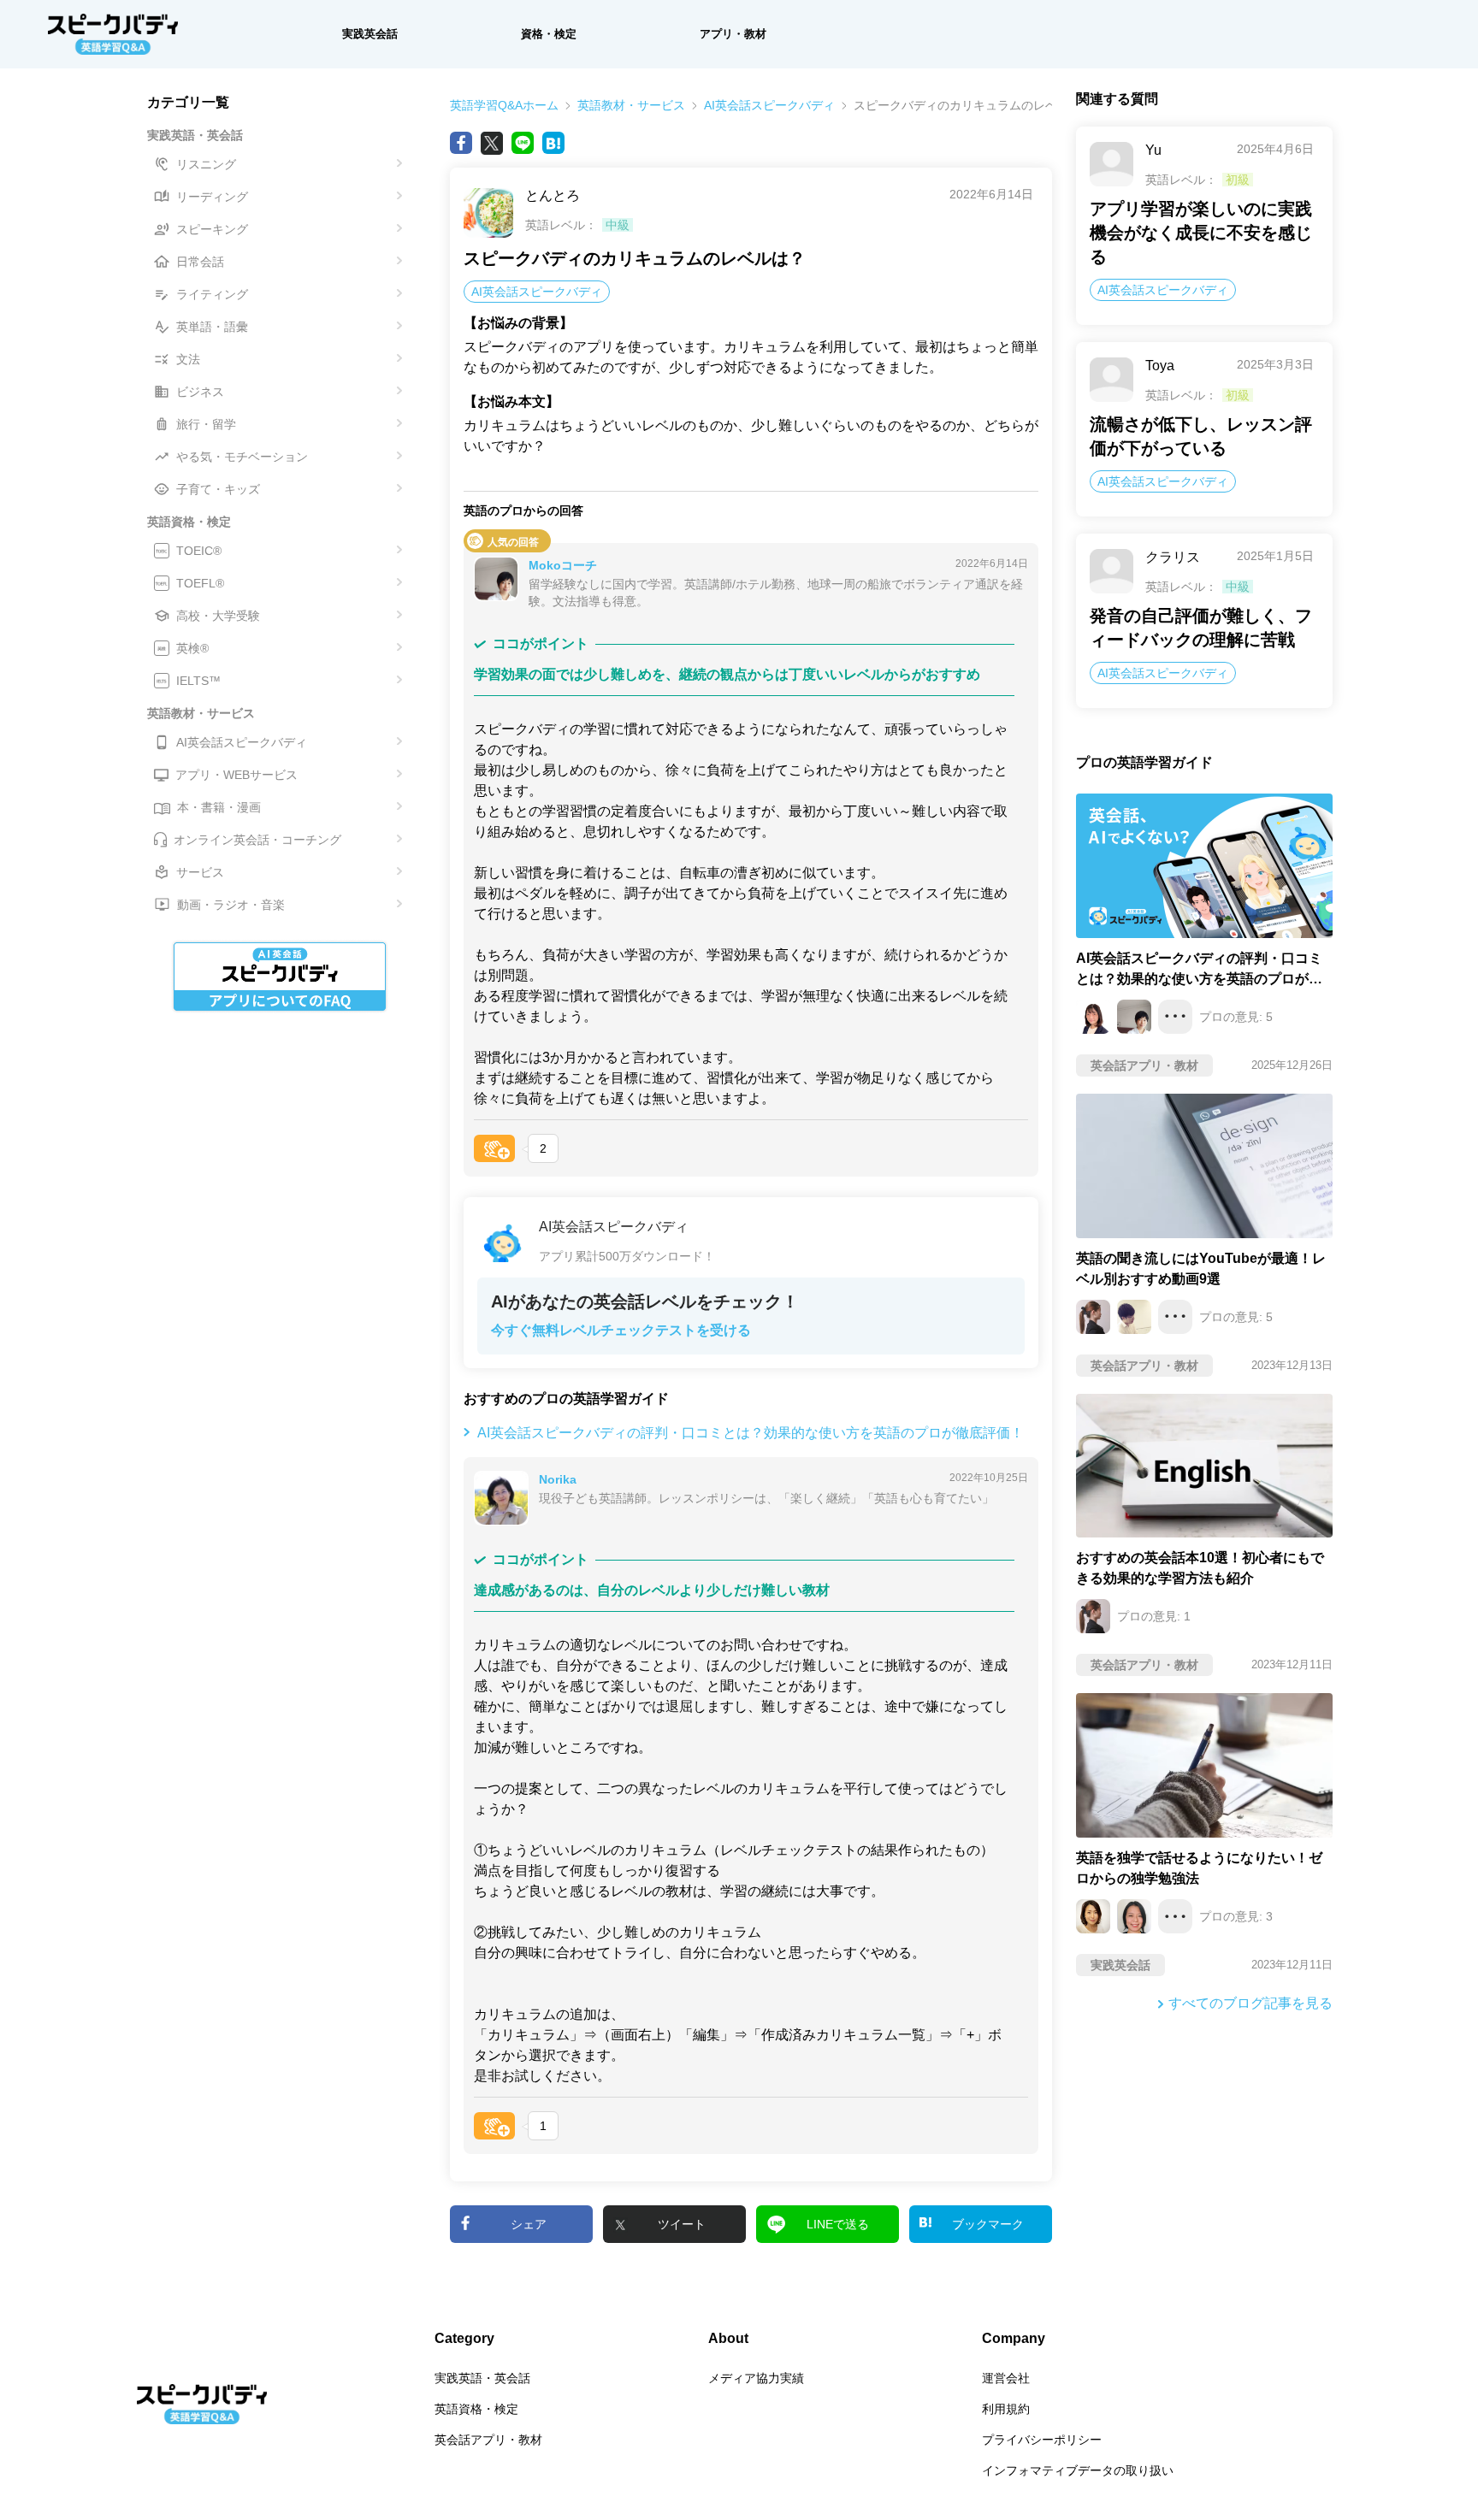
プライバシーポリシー (1042, 2440)
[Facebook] (461, 143)
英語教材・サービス (631, 105)
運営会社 (1006, 2378)
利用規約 (1006, 2409)
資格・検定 (549, 34)
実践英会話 (370, 34)
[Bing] (553, 143)
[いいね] (494, 1148)
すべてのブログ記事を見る (1250, 2003)
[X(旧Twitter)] (492, 143)
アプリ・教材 (733, 34)
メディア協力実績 (756, 2378)
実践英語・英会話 (482, 2378)
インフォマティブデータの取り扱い (1078, 2470)
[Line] (523, 143)
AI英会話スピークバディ (769, 105)
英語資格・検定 (476, 2409)
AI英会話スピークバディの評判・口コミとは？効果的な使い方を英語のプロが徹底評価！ (751, 1433)
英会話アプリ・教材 (488, 2440)
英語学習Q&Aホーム (504, 105)
